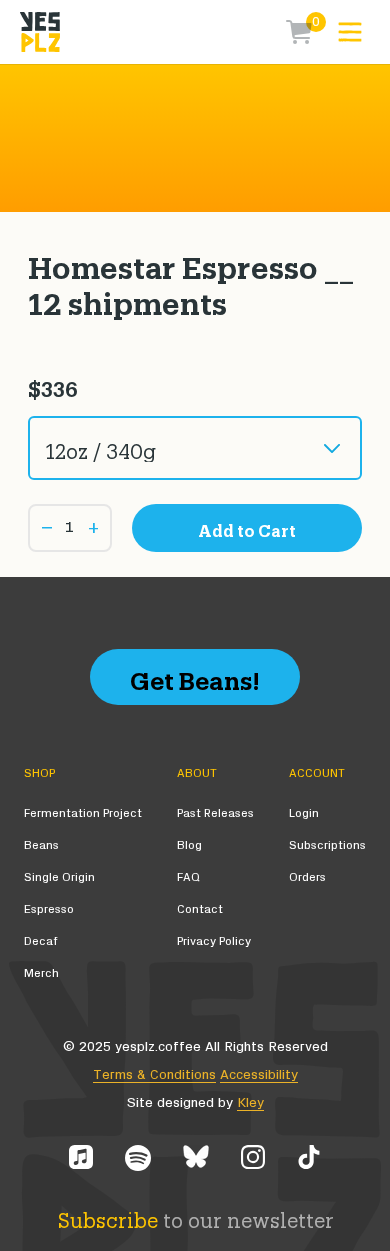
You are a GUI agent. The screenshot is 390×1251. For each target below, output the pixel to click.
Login (304, 813)
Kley (250, 1103)
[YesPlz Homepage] (40, 32)
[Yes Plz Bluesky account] (196, 1158)
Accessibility (259, 1075)
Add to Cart (247, 528)
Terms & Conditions (154, 1075)
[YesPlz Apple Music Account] (81, 1158)
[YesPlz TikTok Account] (309, 1158)
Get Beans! (195, 676)
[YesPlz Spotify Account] (138, 1158)
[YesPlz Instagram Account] (253, 1158)
